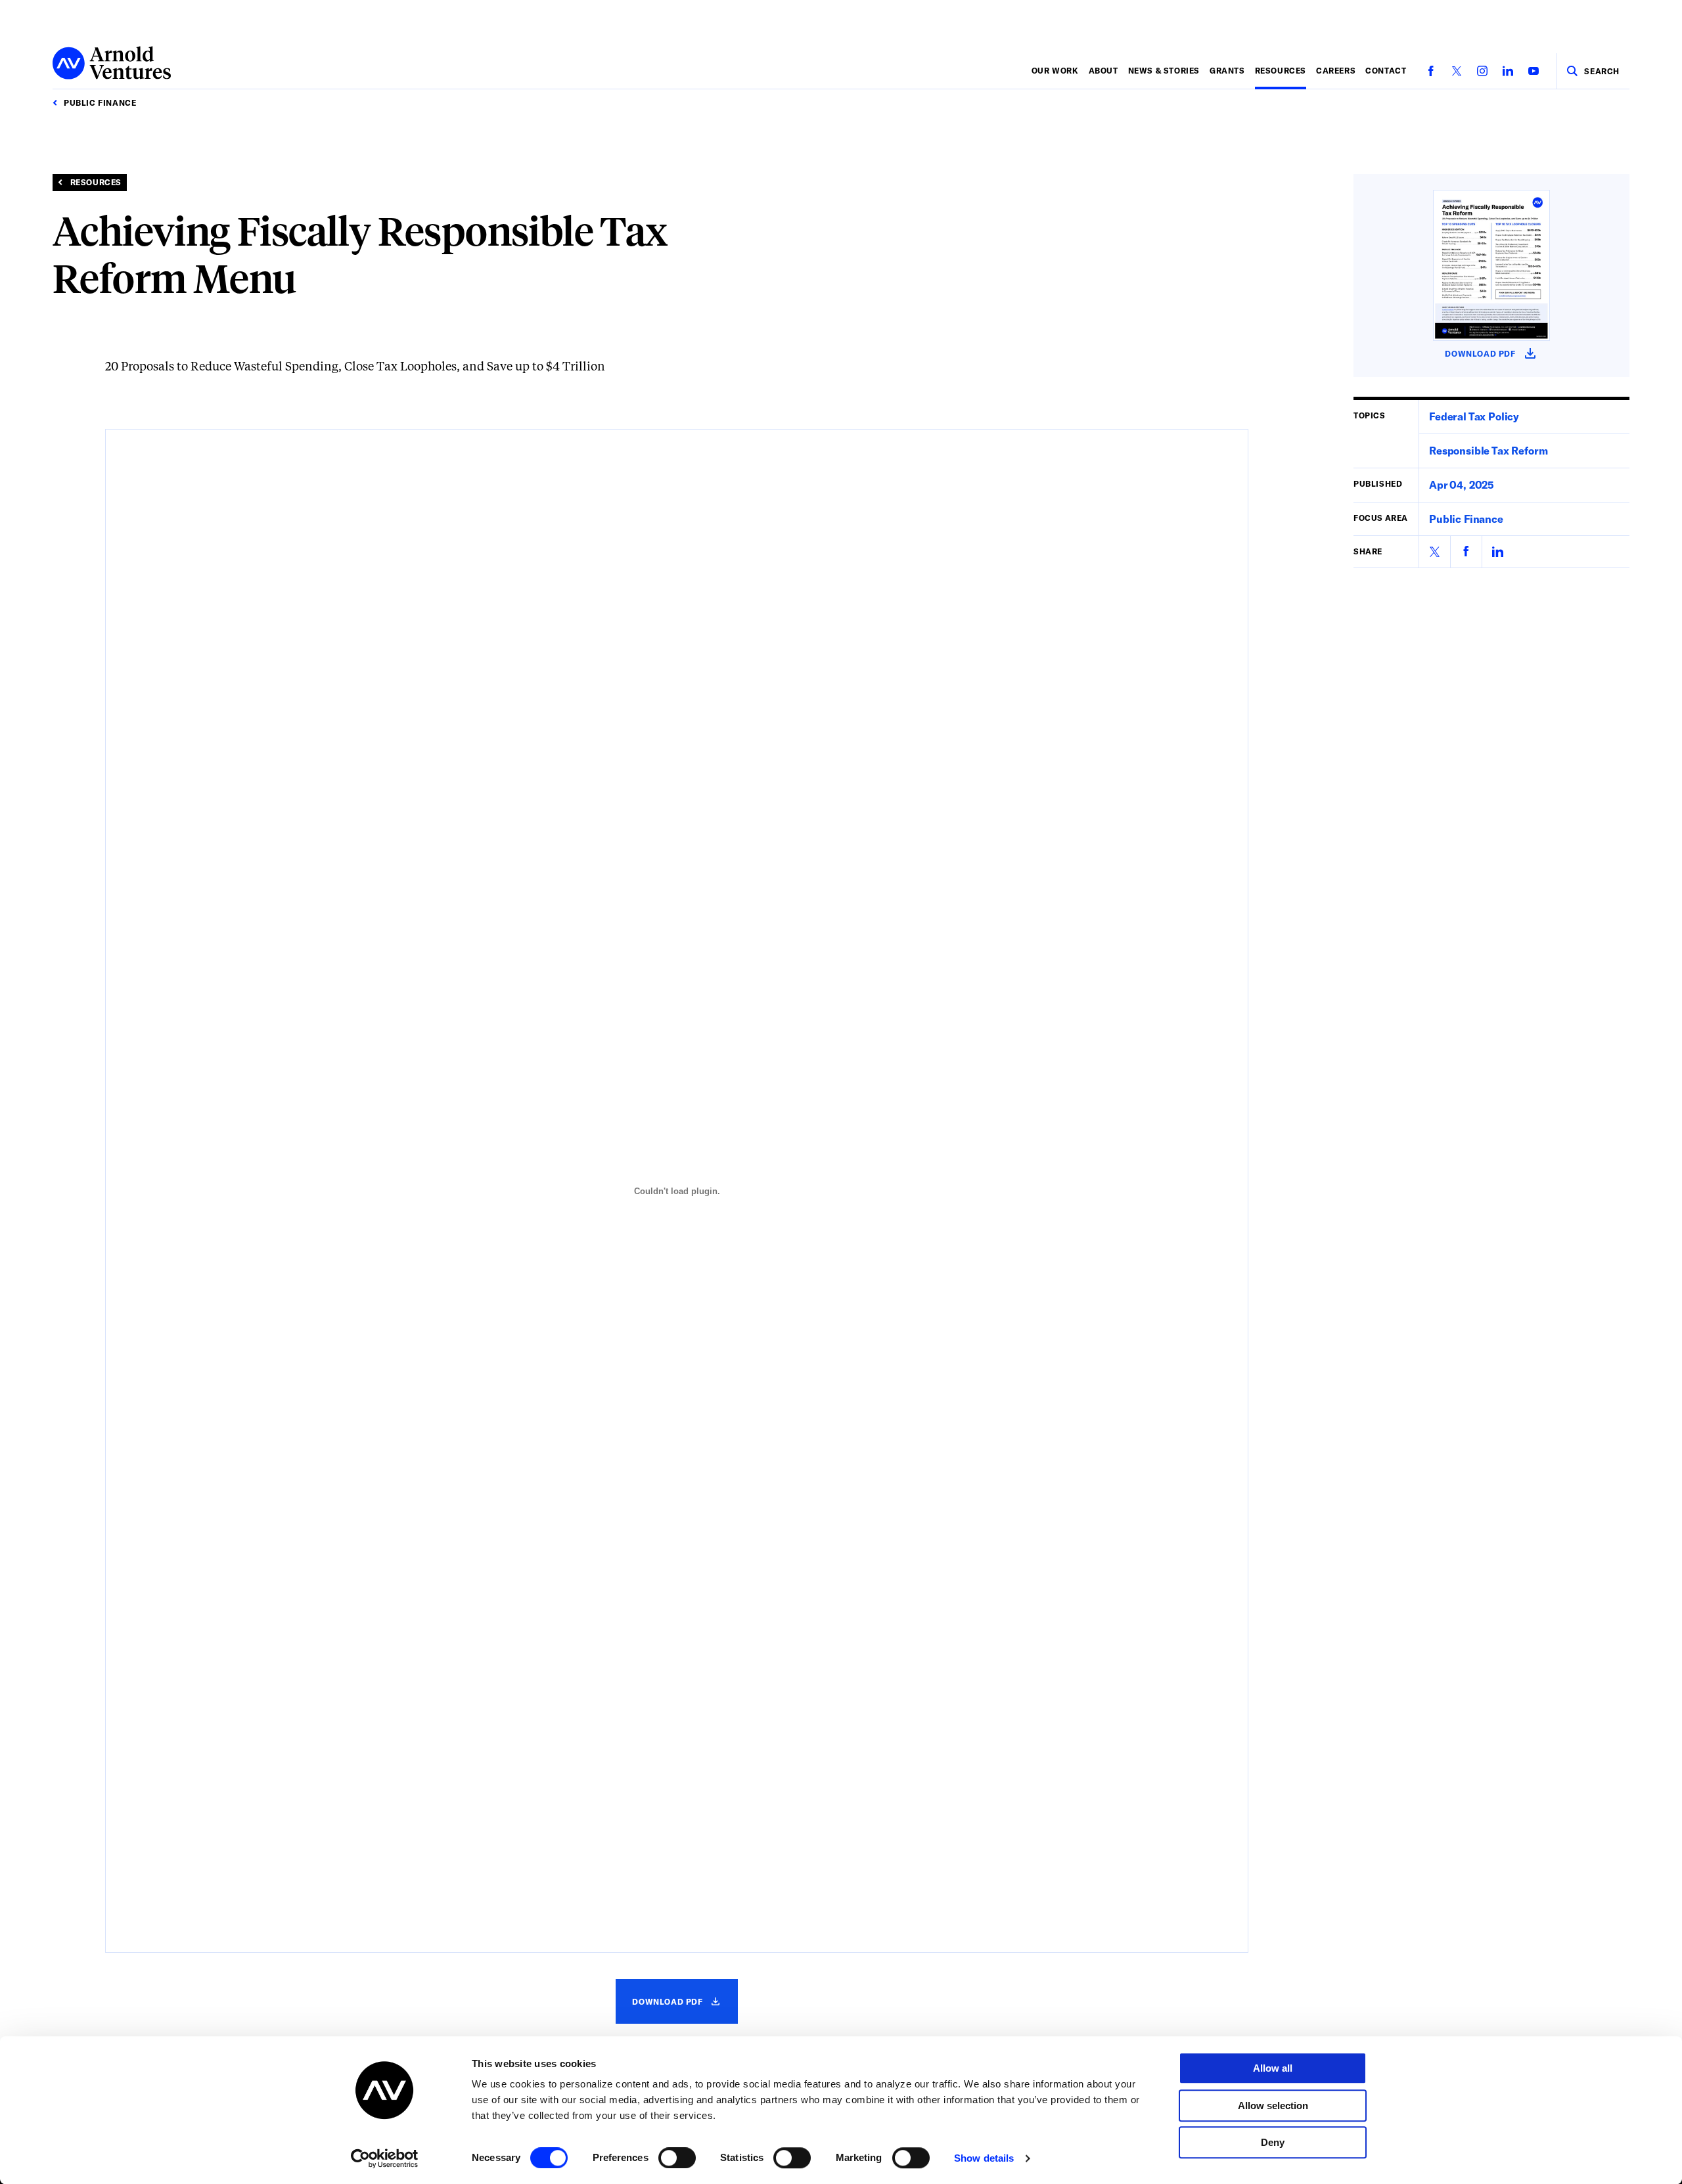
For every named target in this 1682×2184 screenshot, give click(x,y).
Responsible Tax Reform (1488, 450)
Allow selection (1273, 2106)
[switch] (677, 2158)
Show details (984, 2158)
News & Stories (1164, 70)
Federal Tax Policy (1474, 416)
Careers (1336, 70)
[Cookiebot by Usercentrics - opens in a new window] (385, 2158)
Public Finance (1466, 518)
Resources (1281, 70)
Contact (1386, 70)
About (1103, 70)
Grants (1227, 70)
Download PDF (678, 2010)
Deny (1273, 2142)
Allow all (1273, 2068)
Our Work (1055, 70)
